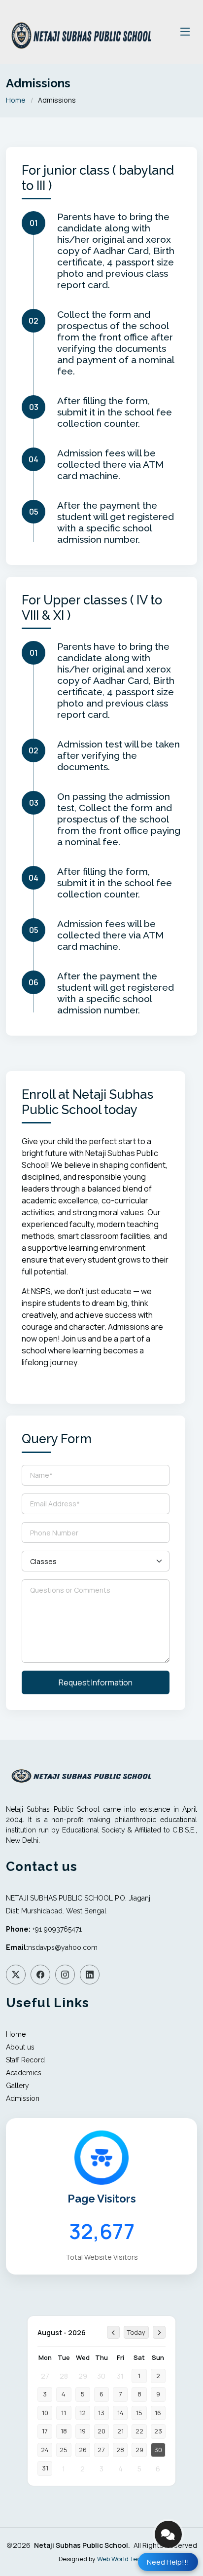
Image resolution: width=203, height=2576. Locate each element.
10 (45, 2413)
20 (101, 2431)
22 (139, 2431)
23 (158, 2431)
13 (101, 2413)
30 (101, 2376)
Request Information (96, 1682)
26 (83, 2450)
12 (83, 2413)
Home (16, 100)
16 (158, 2413)
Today (136, 2332)
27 (45, 2376)
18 (64, 2431)
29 (83, 2376)
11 (64, 2413)
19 (83, 2431)
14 (120, 2413)
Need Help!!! (168, 2562)
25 (64, 2450)
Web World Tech (121, 2559)
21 (120, 2431)
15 (139, 2413)
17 (45, 2431)
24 (45, 2450)
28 (64, 2376)
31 (120, 2376)
